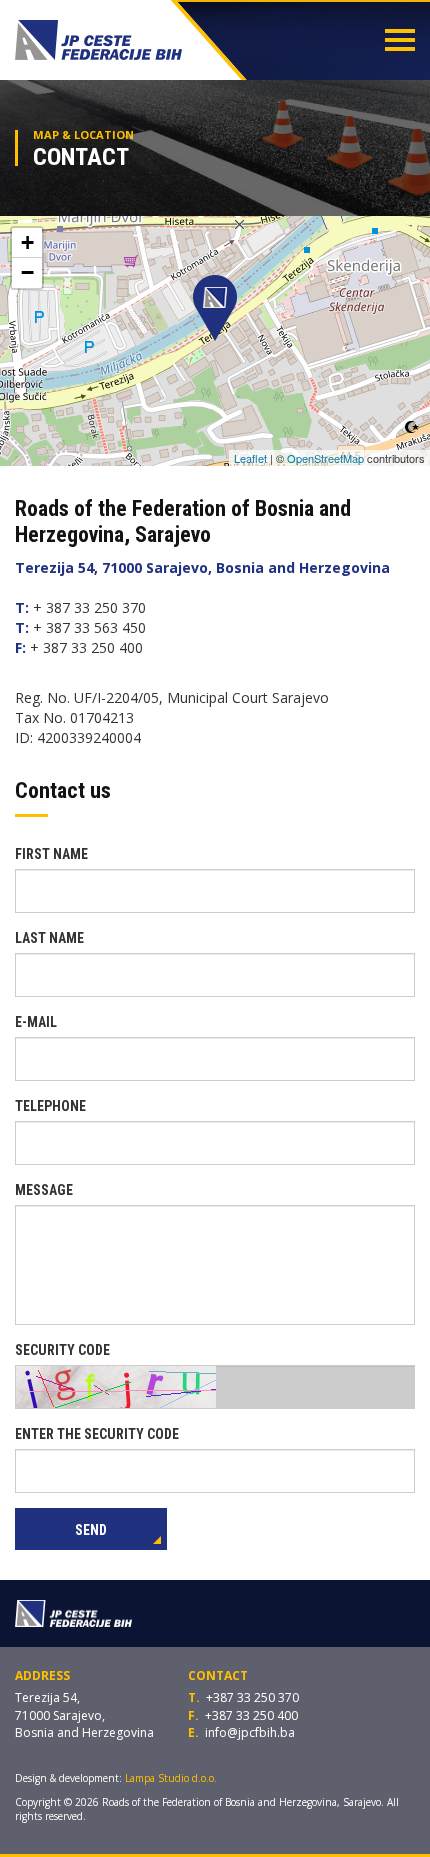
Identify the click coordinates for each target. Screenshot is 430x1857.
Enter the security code (97, 1434)
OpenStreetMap (325, 458)
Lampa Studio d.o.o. (171, 1778)
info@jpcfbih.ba (250, 1732)
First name (51, 854)
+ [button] (27, 242)
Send (91, 1530)
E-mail (36, 1022)
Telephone (50, 1106)
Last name (49, 938)
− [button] (27, 272)
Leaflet (250, 458)
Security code (62, 1350)
